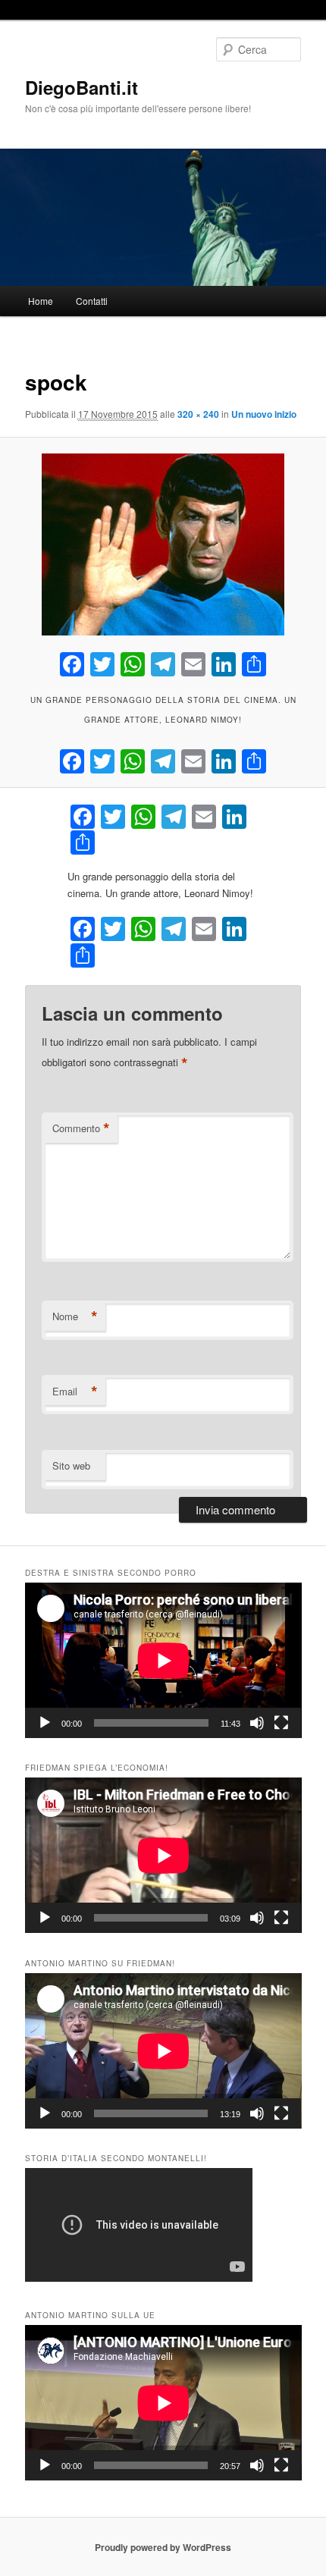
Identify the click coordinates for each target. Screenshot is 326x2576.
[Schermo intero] (281, 1723)
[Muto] (257, 1723)
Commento (81, 1128)
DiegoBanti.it (81, 87)
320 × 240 (198, 414)
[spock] (163, 544)
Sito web (71, 1465)
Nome (75, 1316)
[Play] (45, 1723)
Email (75, 1392)
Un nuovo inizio (264, 414)
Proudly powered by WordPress (163, 2547)
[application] (163, 1660)
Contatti (92, 301)
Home (41, 301)
